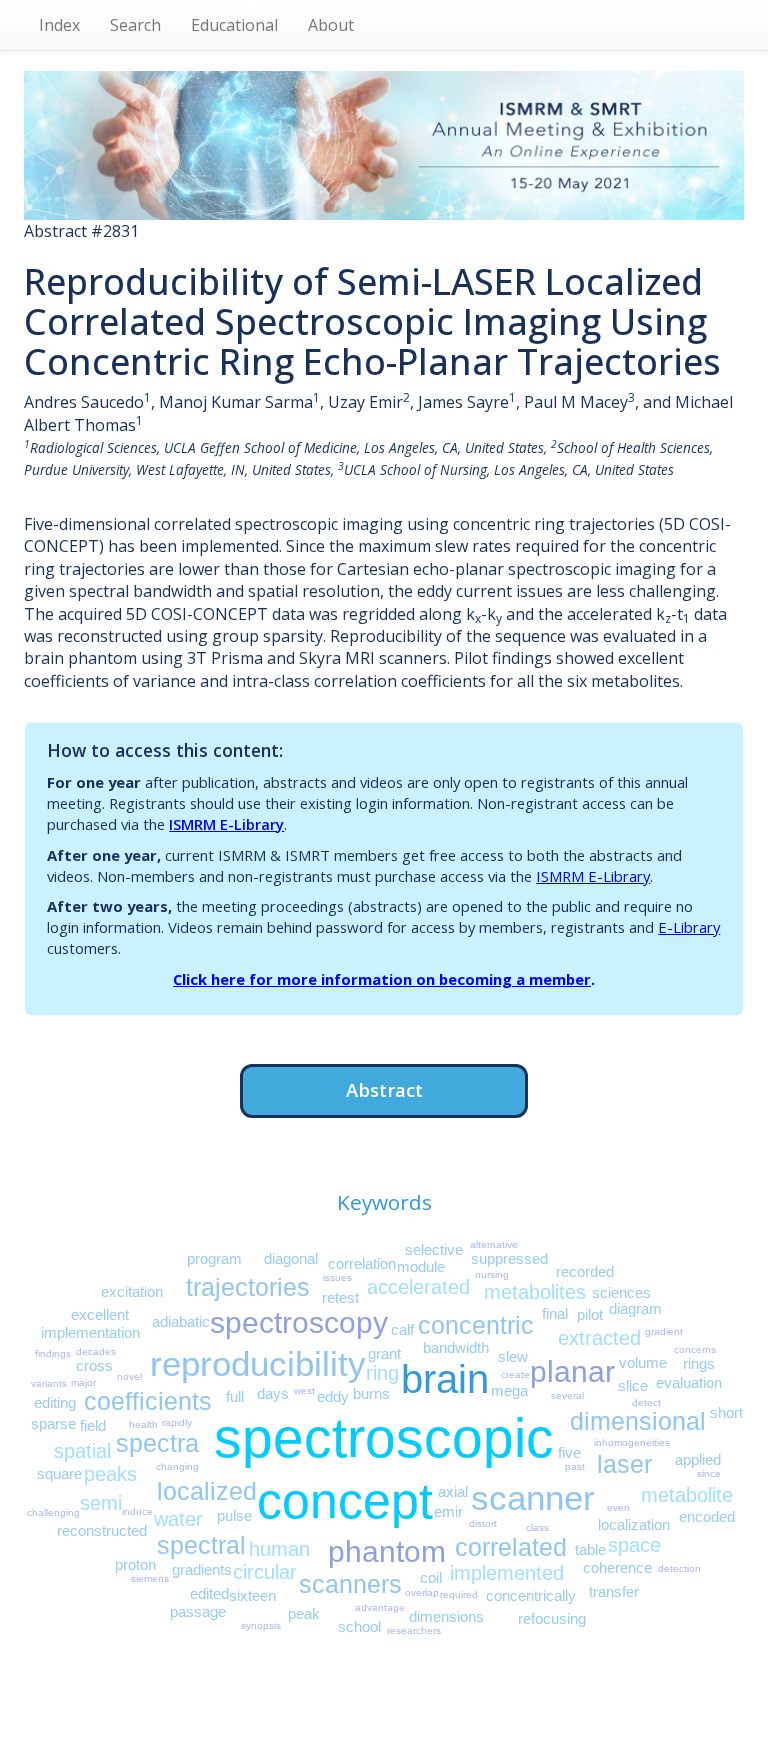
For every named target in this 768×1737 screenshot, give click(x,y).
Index (59, 25)
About (331, 25)
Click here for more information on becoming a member (382, 979)
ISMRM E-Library (226, 824)
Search (135, 25)
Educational (234, 25)
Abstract (384, 1089)
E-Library (689, 927)
